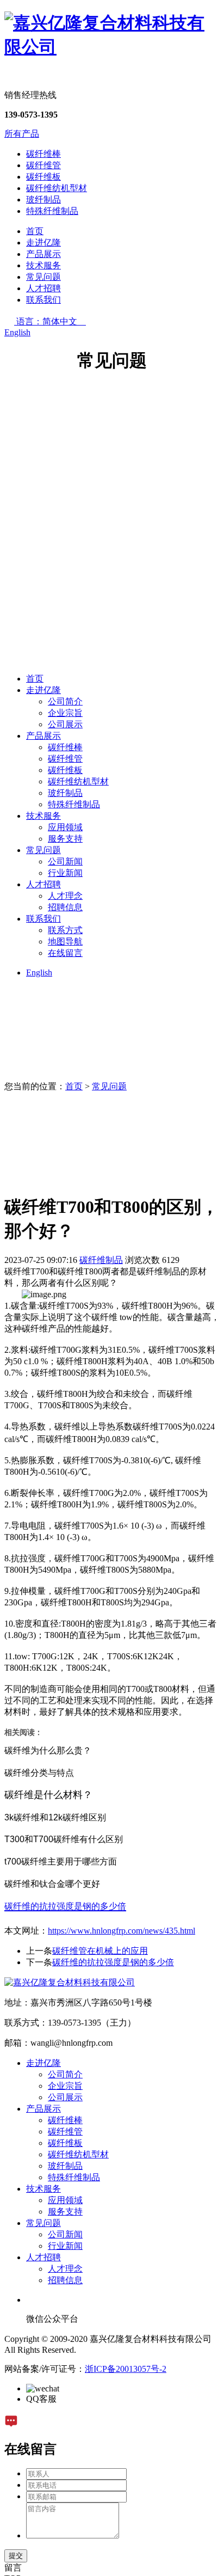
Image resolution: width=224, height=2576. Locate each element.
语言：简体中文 (51, 321)
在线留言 (65, 953)
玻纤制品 (43, 200)
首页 (35, 231)
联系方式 (65, 930)
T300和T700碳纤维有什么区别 (64, 1839)
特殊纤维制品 (52, 211)
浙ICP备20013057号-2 (126, 2369)
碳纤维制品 (101, 1260)
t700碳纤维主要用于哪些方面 (61, 1862)
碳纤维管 (43, 165)
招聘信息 (65, 907)
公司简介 (65, 701)
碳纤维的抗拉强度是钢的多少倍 (113, 1962)
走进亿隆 (43, 243)
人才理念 (65, 896)
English (17, 332)
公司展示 (65, 724)
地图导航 (65, 942)
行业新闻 (65, 873)
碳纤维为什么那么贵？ (48, 1750)
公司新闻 (65, 861)
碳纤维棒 (43, 154)
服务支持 (65, 839)
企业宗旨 (65, 713)
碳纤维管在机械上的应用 (100, 1951)
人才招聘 (43, 288)
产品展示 (43, 254)
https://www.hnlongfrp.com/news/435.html (122, 1931)
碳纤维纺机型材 (57, 188)
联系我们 (43, 300)
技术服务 (43, 265)
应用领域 (65, 827)
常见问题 (43, 277)
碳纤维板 (43, 177)
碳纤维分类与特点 (39, 1773)
